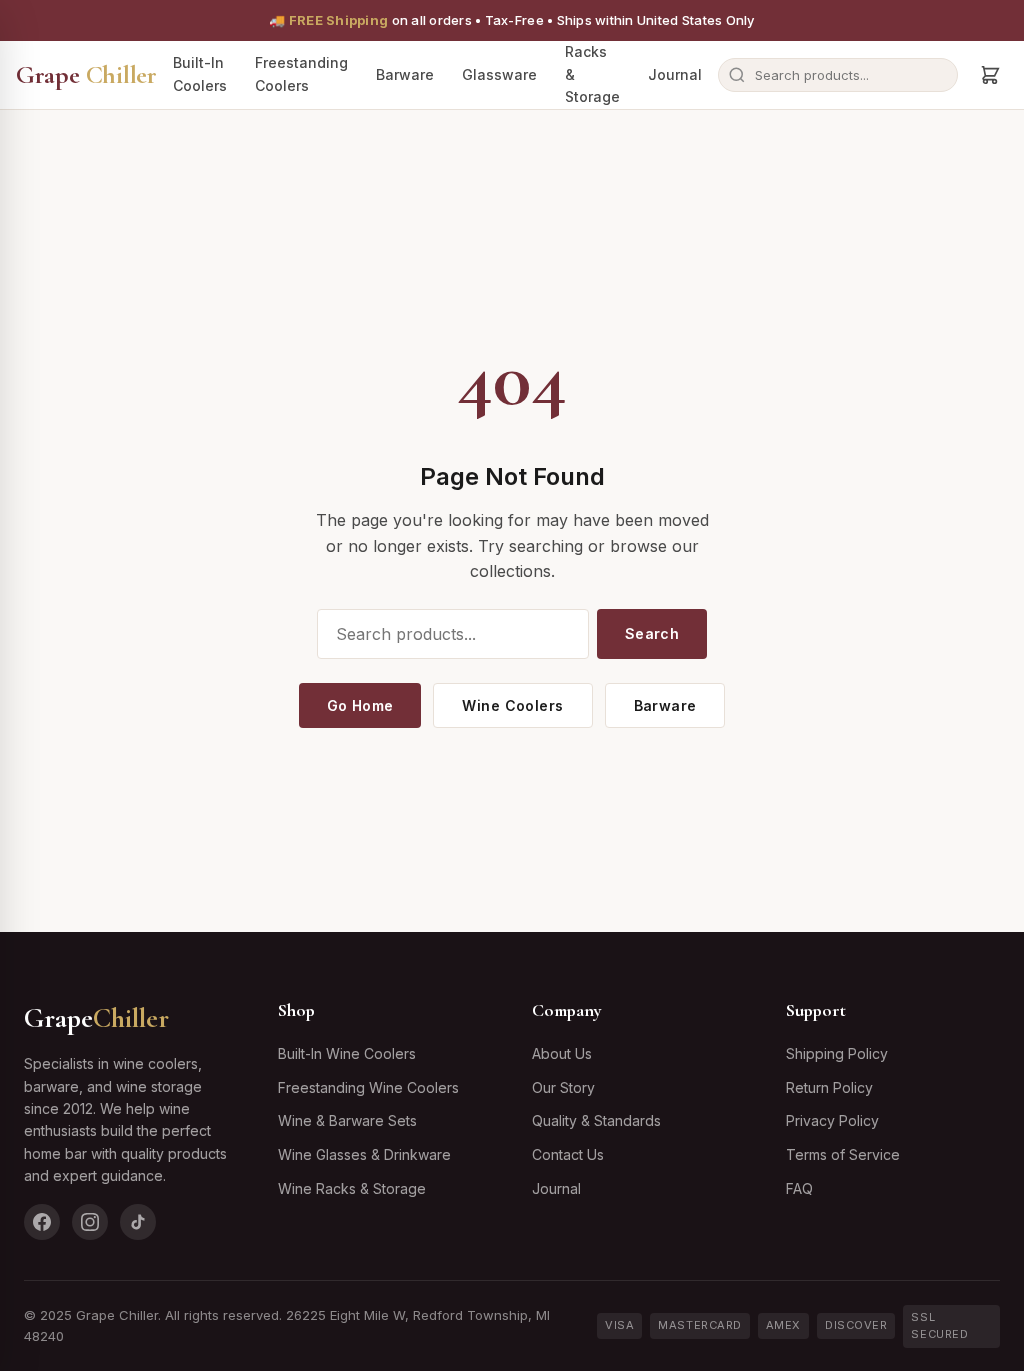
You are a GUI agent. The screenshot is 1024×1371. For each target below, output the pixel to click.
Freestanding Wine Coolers (368, 1087)
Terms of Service (843, 1154)
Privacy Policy (832, 1120)
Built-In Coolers (200, 73)
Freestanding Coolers (301, 73)
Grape (86, 74)
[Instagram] (90, 1222)
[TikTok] (138, 1222)
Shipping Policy (837, 1053)
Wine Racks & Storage (352, 1188)
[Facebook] (42, 1222)
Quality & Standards (596, 1120)
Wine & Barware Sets (347, 1120)
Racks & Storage (592, 74)
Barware (405, 74)
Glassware (499, 74)
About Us (562, 1053)
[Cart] (990, 75)
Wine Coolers (512, 705)
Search (652, 633)
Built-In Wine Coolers (347, 1053)
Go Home (360, 705)
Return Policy (829, 1087)
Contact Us (568, 1154)
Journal (675, 74)
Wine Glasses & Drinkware (364, 1154)
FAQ (799, 1188)
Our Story (563, 1087)
